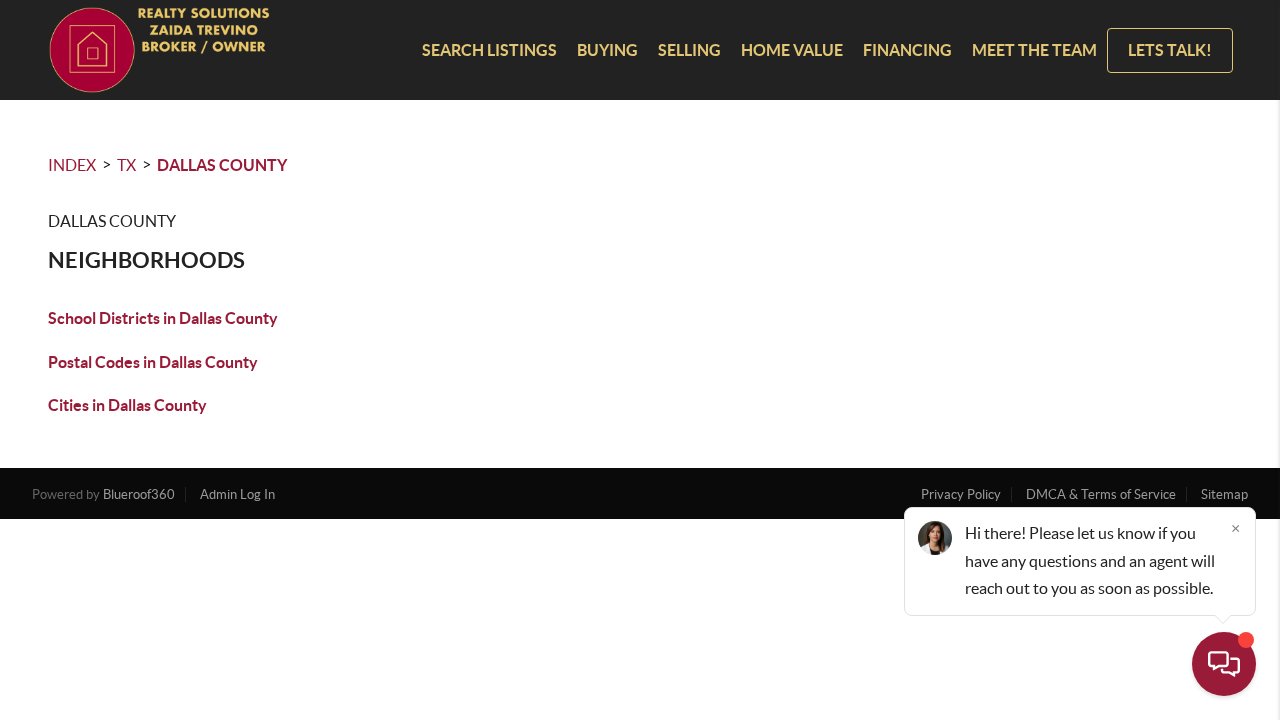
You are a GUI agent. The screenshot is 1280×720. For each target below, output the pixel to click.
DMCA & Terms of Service (1101, 494)
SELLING (689, 50)
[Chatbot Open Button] (1224, 664)
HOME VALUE (792, 50)
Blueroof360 (139, 494)
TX (126, 165)
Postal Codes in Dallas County (153, 362)
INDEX (72, 165)
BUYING (607, 50)
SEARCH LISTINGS (489, 50)
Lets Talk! (1170, 50)
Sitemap (1224, 494)
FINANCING (907, 50)
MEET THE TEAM (1034, 50)
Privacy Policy (961, 494)
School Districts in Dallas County (163, 318)
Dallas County (222, 165)
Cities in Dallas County (127, 405)
